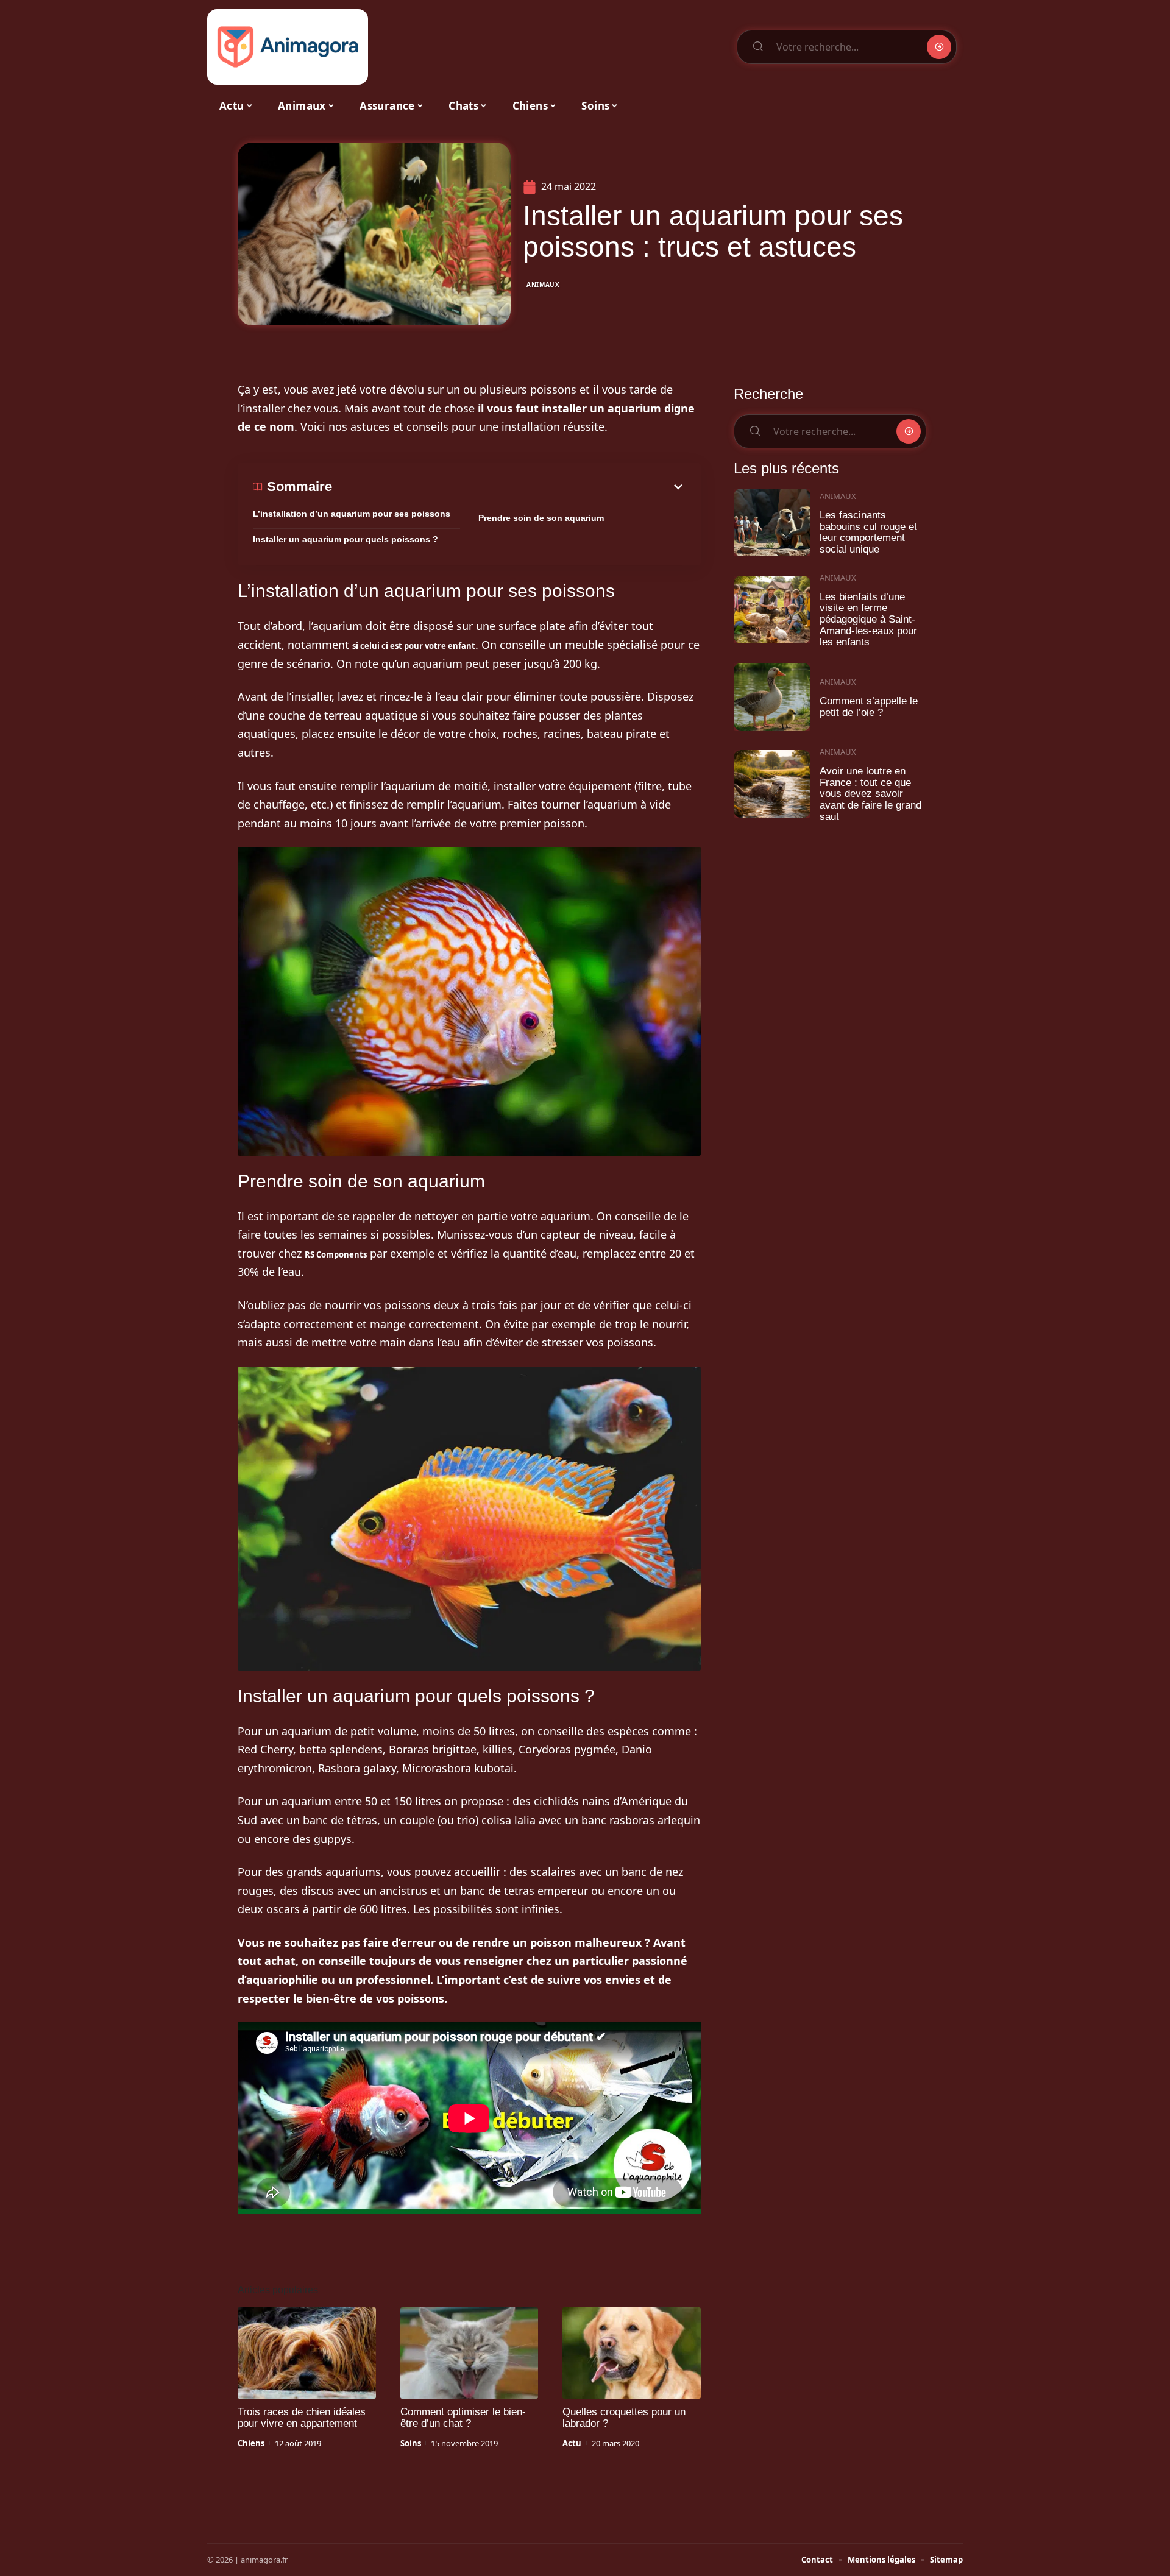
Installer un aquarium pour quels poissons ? (346, 539)
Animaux (543, 285)
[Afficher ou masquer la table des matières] (509, 487)
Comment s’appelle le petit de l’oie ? (869, 707)
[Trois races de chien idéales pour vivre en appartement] (307, 2353)
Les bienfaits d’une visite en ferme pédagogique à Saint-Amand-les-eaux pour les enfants (868, 620)
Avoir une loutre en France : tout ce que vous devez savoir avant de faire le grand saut (870, 794)
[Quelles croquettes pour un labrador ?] (632, 2353)
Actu (572, 2443)
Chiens (251, 2443)
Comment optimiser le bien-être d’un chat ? (463, 2418)
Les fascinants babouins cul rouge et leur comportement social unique (868, 532)
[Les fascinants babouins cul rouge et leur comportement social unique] (772, 522)
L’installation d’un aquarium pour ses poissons (352, 514)
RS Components (336, 1254)
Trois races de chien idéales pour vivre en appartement (302, 2418)
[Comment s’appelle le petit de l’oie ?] (772, 697)
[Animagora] (288, 47)
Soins (411, 2443)
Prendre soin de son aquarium (541, 518)
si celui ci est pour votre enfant (414, 646)
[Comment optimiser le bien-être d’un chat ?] (470, 2353)
